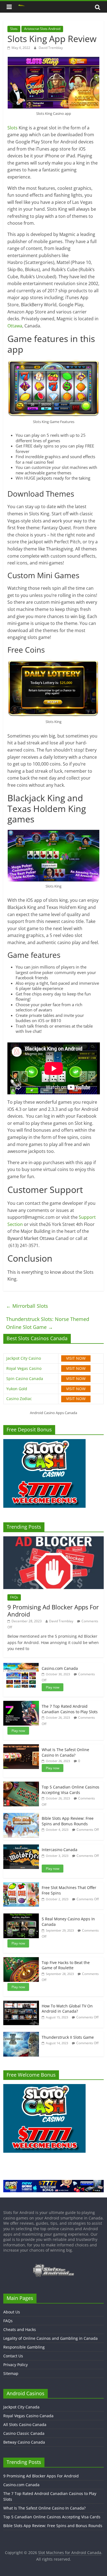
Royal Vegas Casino (24, 1368)
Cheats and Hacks (20, 2329)
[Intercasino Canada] (21, 1847)
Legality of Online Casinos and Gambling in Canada (50, 2338)
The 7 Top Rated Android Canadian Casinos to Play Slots (70, 1709)
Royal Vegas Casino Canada (28, 2416)
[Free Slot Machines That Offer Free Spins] (21, 1885)
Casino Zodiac (19, 1399)
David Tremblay (51, 48)
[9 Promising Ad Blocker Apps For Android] (54, 1539)
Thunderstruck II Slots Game (68, 2037)
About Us (12, 2312)
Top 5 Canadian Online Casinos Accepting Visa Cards (71, 1790)
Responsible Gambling (24, 2347)
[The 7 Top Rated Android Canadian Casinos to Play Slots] (21, 1704)
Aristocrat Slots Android (42, 29)
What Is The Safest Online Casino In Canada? (65, 1752)
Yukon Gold (17, 1389)
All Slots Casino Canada (25, 2425)
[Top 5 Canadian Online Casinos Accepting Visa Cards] (21, 1784)
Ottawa (15, 326)
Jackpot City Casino (24, 1358)
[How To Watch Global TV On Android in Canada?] (21, 2003)
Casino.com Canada (60, 1668)
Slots (14, 29)
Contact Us (13, 2356)
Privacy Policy (16, 2365)
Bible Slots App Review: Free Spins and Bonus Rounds (68, 1821)
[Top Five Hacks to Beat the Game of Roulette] (21, 1960)
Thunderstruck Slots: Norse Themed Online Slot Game (48, 1323)
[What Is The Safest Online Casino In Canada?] (21, 1747)
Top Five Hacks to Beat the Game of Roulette (66, 1965)
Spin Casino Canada (25, 1379)
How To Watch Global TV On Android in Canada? (67, 2009)
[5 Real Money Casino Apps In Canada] (21, 1916)
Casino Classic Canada (24, 2433)
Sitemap (11, 2373)
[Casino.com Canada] (21, 1666)
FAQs (14, 1597)
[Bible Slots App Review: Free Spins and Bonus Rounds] (21, 1816)
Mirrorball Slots (27, 1306)
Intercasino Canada (60, 1850)
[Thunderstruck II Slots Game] (21, 2035)
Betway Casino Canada (24, 2442)
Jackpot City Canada (21, 2407)
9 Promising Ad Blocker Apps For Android (53, 1610)
